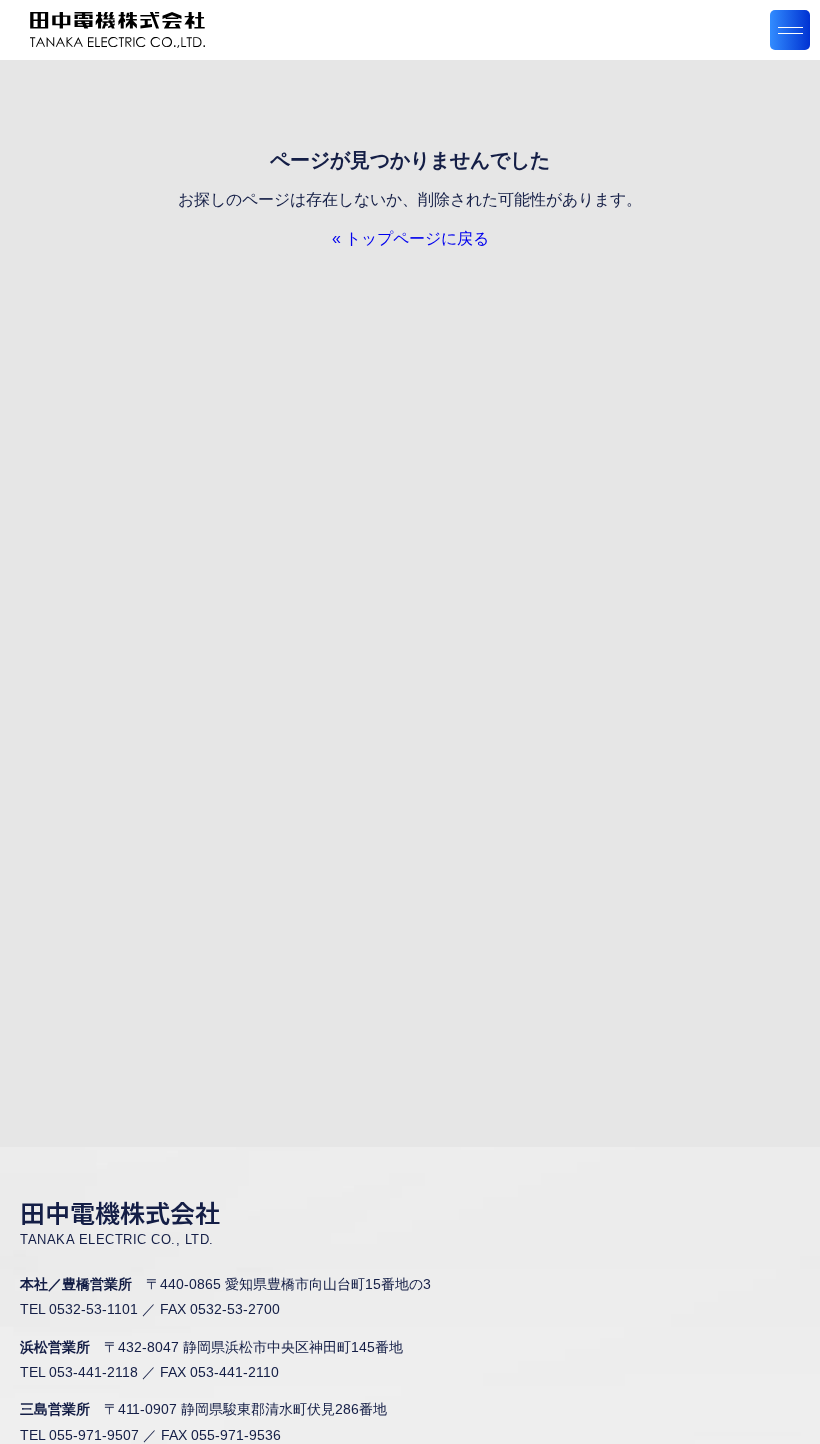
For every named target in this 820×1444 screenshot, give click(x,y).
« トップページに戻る (410, 238)
